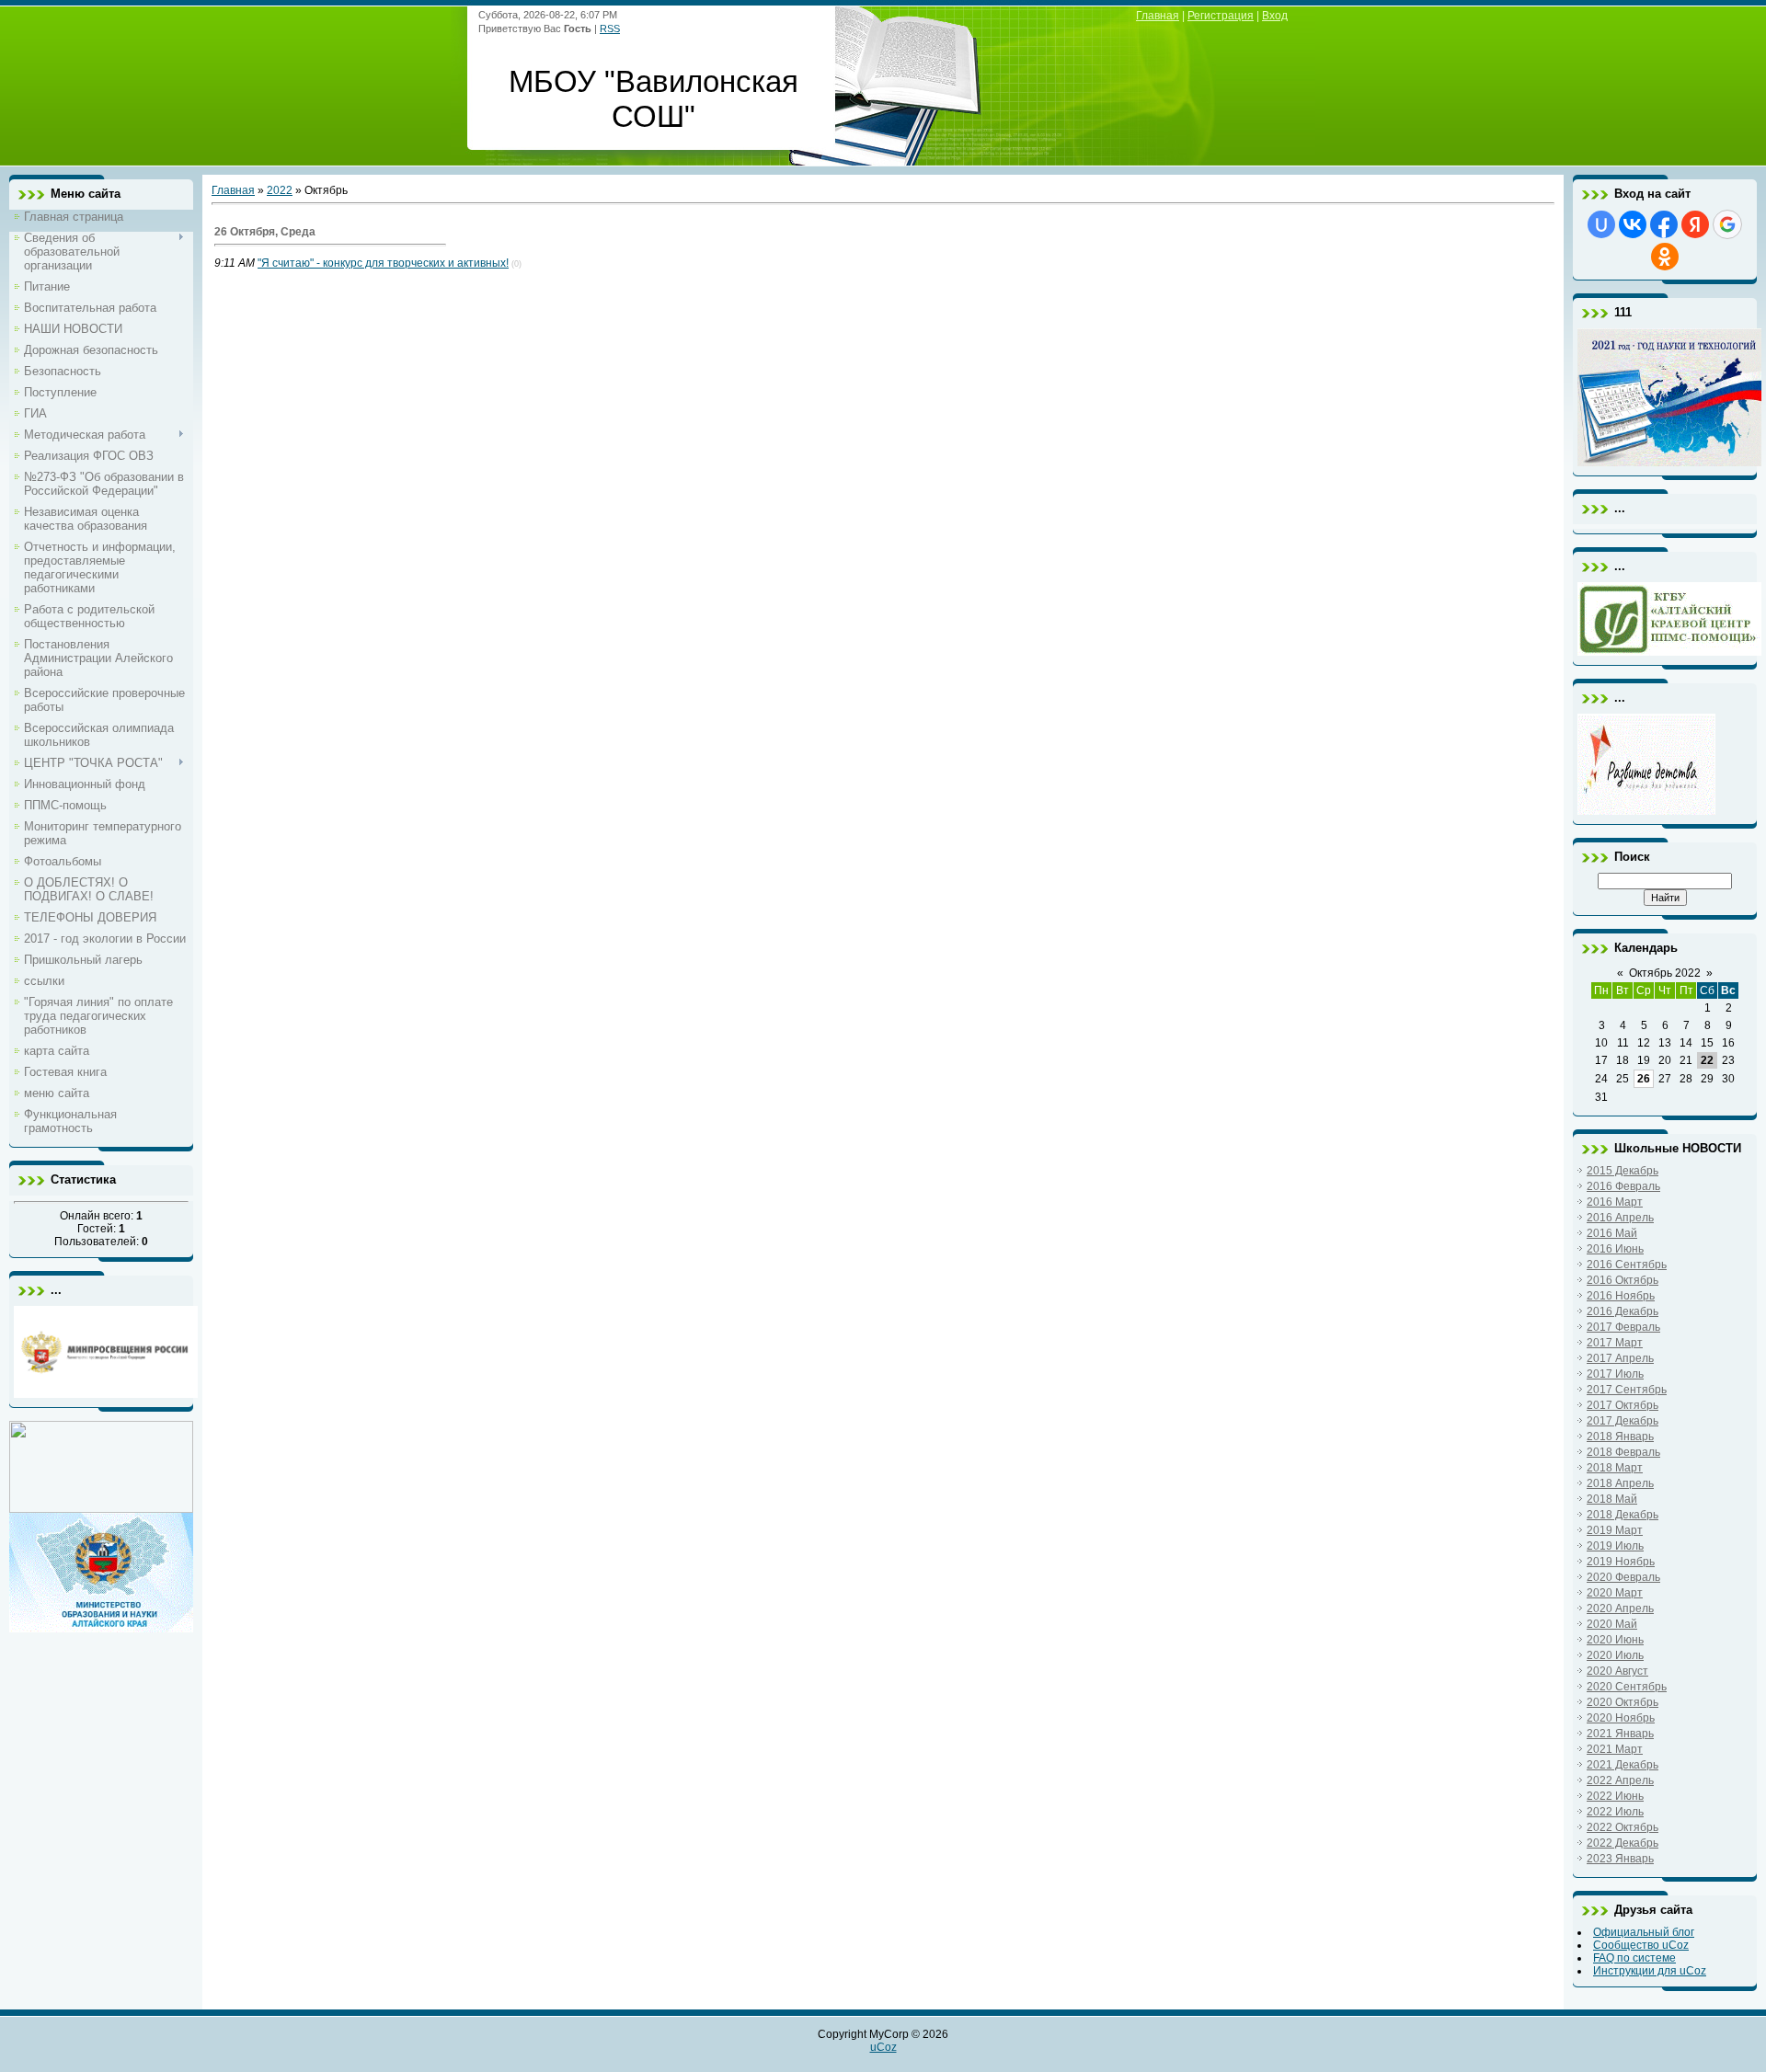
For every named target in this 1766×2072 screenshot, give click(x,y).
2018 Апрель (1620, 1483)
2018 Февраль (1623, 1452)
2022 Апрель (1620, 1780)
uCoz (883, 2047)
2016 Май (1612, 1233)
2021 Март (1615, 1749)
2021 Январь (1620, 1734)
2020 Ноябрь (1621, 1718)
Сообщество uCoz (1641, 1945)
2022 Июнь (1615, 1796)
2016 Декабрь (1623, 1311)
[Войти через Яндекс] (1695, 224)
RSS (610, 29)
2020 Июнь (1615, 1640)
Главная (1158, 16)
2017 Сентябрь (1627, 1390)
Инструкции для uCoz (1650, 1971)
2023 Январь (1620, 1859)
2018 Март (1615, 1468)
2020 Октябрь (1623, 1702)
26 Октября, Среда (265, 232)
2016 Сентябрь (1627, 1265)
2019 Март (1615, 1530)
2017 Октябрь (1623, 1405)
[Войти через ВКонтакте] (1633, 224)
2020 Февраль (1623, 1577)
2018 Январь (1620, 1437)
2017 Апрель (1620, 1358)
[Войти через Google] (1727, 224)
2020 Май (1612, 1624)
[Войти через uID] (1601, 224)
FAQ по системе (1634, 1958)
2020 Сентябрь (1627, 1687)
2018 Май (1612, 1499)
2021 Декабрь (1623, 1765)
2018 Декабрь (1623, 1515)
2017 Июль (1615, 1374)
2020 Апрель (1620, 1608)
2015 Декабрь (1623, 1171)
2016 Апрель (1620, 1218)
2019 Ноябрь (1621, 1562)
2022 (280, 190)
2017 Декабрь (1623, 1421)
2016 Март (1615, 1202)
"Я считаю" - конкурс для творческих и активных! (383, 263)
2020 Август (1617, 1671)
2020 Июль (1615, 1655)
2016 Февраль (1623, 1186)
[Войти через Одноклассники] (1665, 257)
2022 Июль (1615, 1812)
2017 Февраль (1623, 1327)
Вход (1275, 16)
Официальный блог (1644, 1932)
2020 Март (1615, 1593)
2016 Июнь (1615, 1249)
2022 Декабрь (1623, 1843)
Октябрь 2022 (1665, 973)
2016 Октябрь (1623, 1280)
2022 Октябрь (1623, 1827)
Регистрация (1221, 16)
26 (1644, 1079)
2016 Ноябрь (1621, 1296)
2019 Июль (1615, 1546)
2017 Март (1615, 1343)
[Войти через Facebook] (1664, 224)
